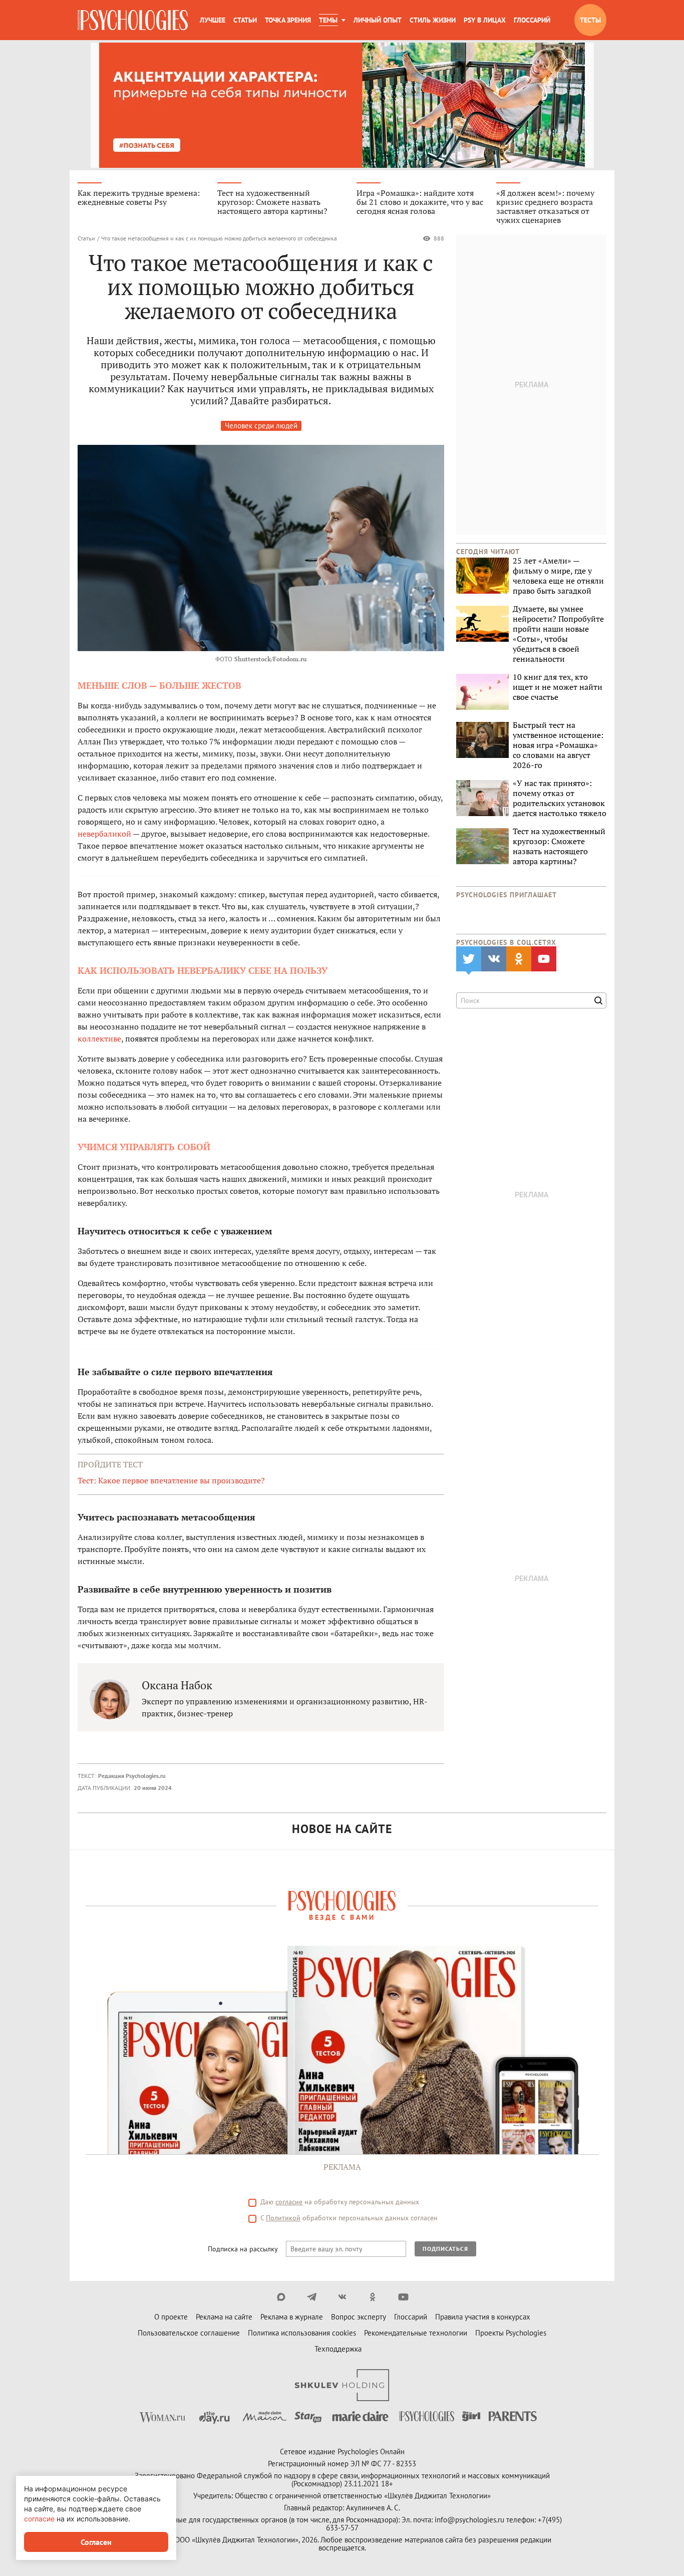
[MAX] (281, 2297)
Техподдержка (338, 2349)
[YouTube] (403, 2297)
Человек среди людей (261, 426)
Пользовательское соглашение (189, 2333)
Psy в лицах (485, 20)
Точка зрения (288, 20)
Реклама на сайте (224, 2317)
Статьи (245, 20)
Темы (328, 20)
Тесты (590, 20)
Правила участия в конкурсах (483, 2317)
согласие (289, 2202)
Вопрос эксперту (359, 2317)
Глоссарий (532, 20)
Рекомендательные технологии (416, 2333)
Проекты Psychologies (511, 2333)
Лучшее (213, 20)
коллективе (99, 1039)
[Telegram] (312, 2297)
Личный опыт (378, 20)
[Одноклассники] (373, 2297)
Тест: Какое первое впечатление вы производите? (171, 1480)
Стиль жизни (433, 20)
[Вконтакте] (342, 2297)
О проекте (171, 2317)
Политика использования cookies (302, 2333)
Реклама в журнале (292, 2317)
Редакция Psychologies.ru (132, 1776)
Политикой (283, 2218)
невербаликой (105, 834)
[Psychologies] (133, 20)
